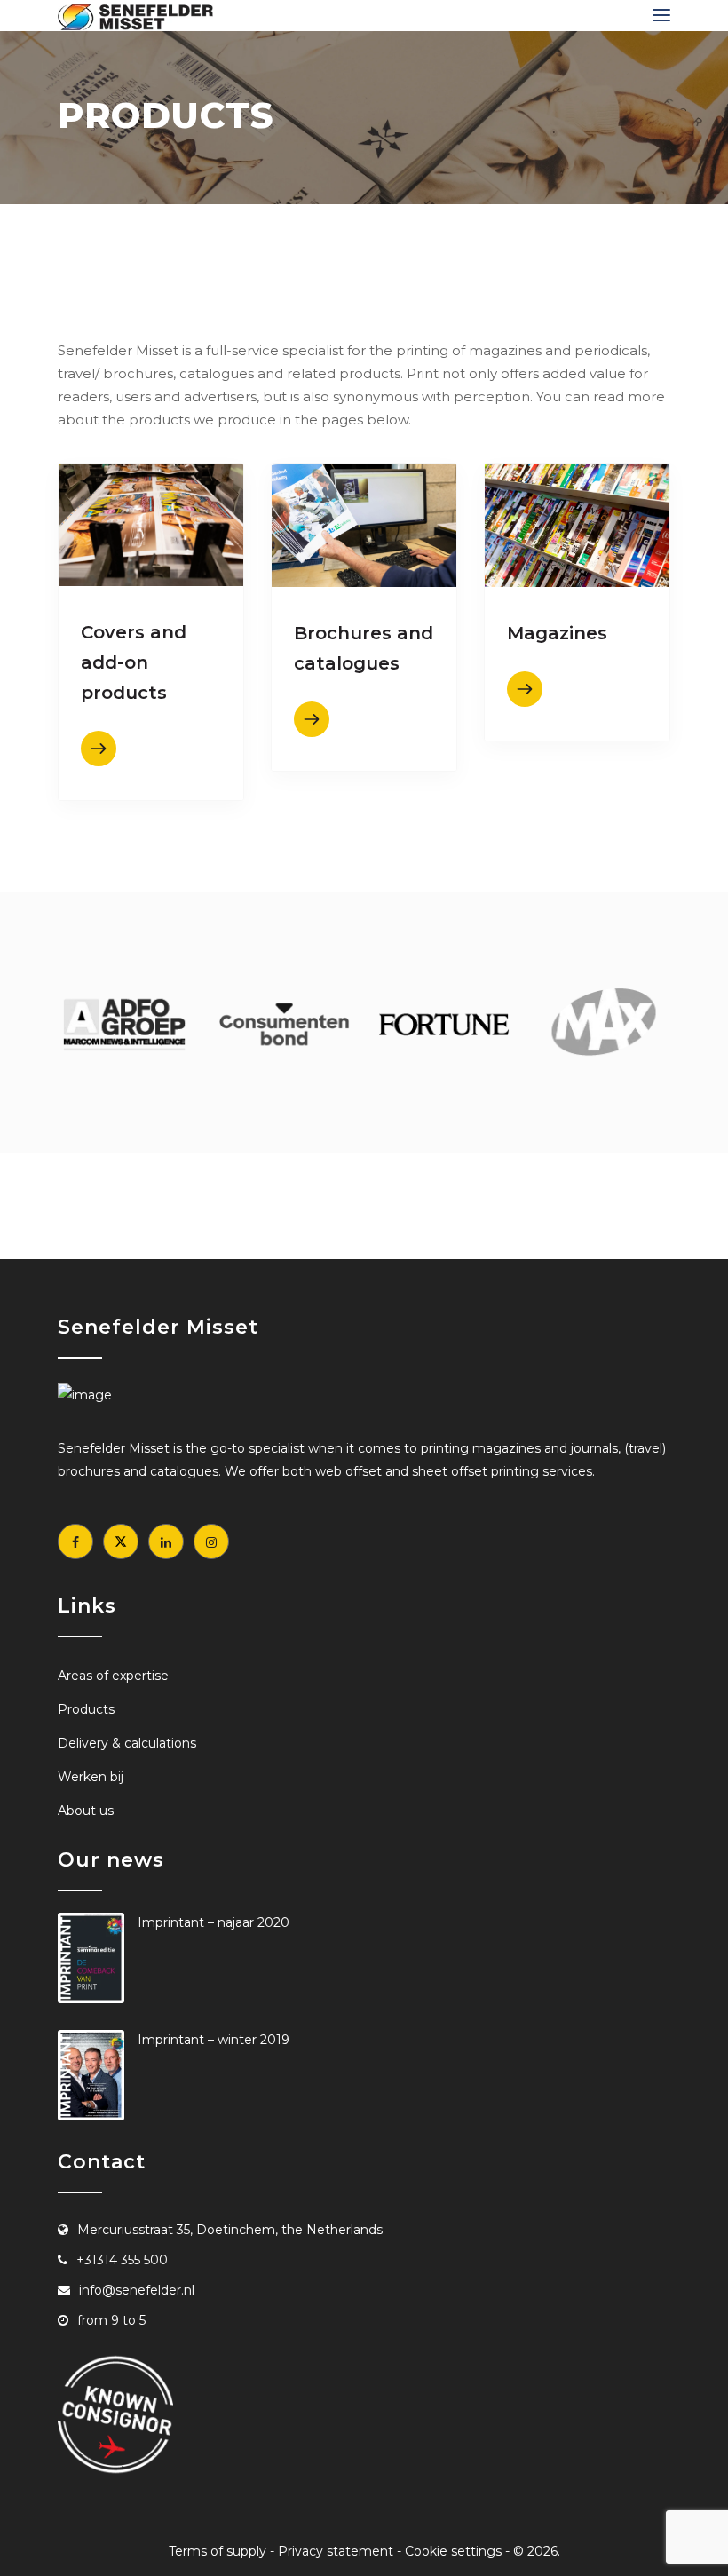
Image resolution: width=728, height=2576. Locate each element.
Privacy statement (336, 2551)
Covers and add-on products (134, 662)
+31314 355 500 (122, 2260)
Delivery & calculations (127, 1743)
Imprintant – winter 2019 (214, 2040)
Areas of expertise (113, 1676)
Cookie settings (453, 2551)
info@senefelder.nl (137, 2290)
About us (86, 1811)
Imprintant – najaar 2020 (214, 1922)
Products (86, 1709)
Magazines (557, 633)
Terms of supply (218, 2551)
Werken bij (91, 1777)
